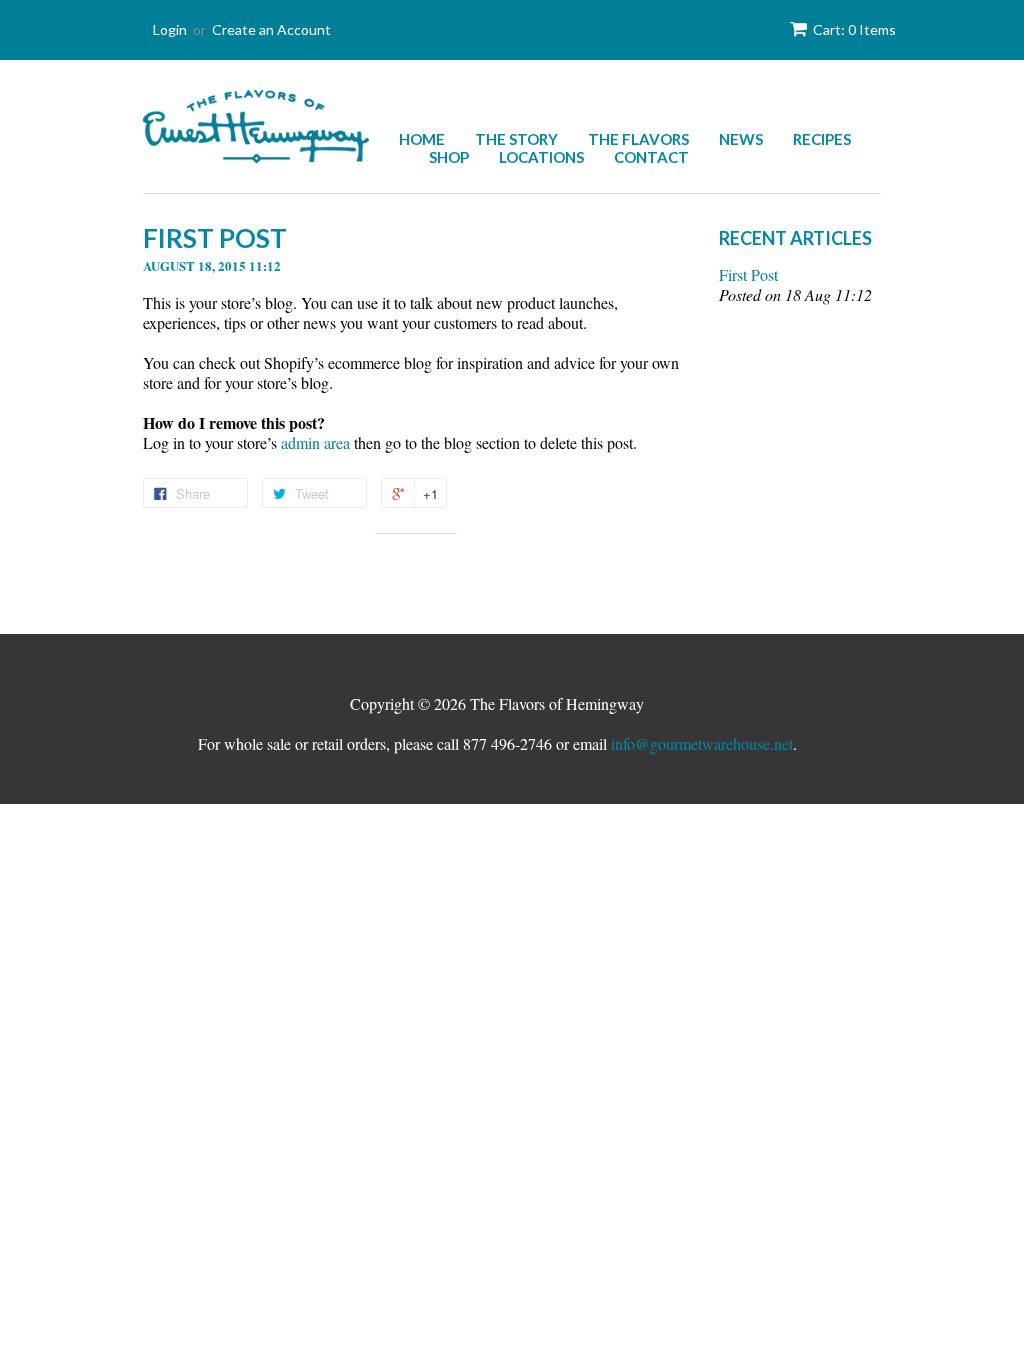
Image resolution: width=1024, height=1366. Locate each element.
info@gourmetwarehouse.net (702, 743)
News (741, 139)
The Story (516, 139)
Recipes (822, 139)
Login (170, 29)
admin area (315, 442)
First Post (748, 275)
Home (422, 139)
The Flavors (638, 139)
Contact (651, 157)
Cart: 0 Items (854, 29)
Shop (449, 157)
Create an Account (271, 29)
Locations (541, 157)
